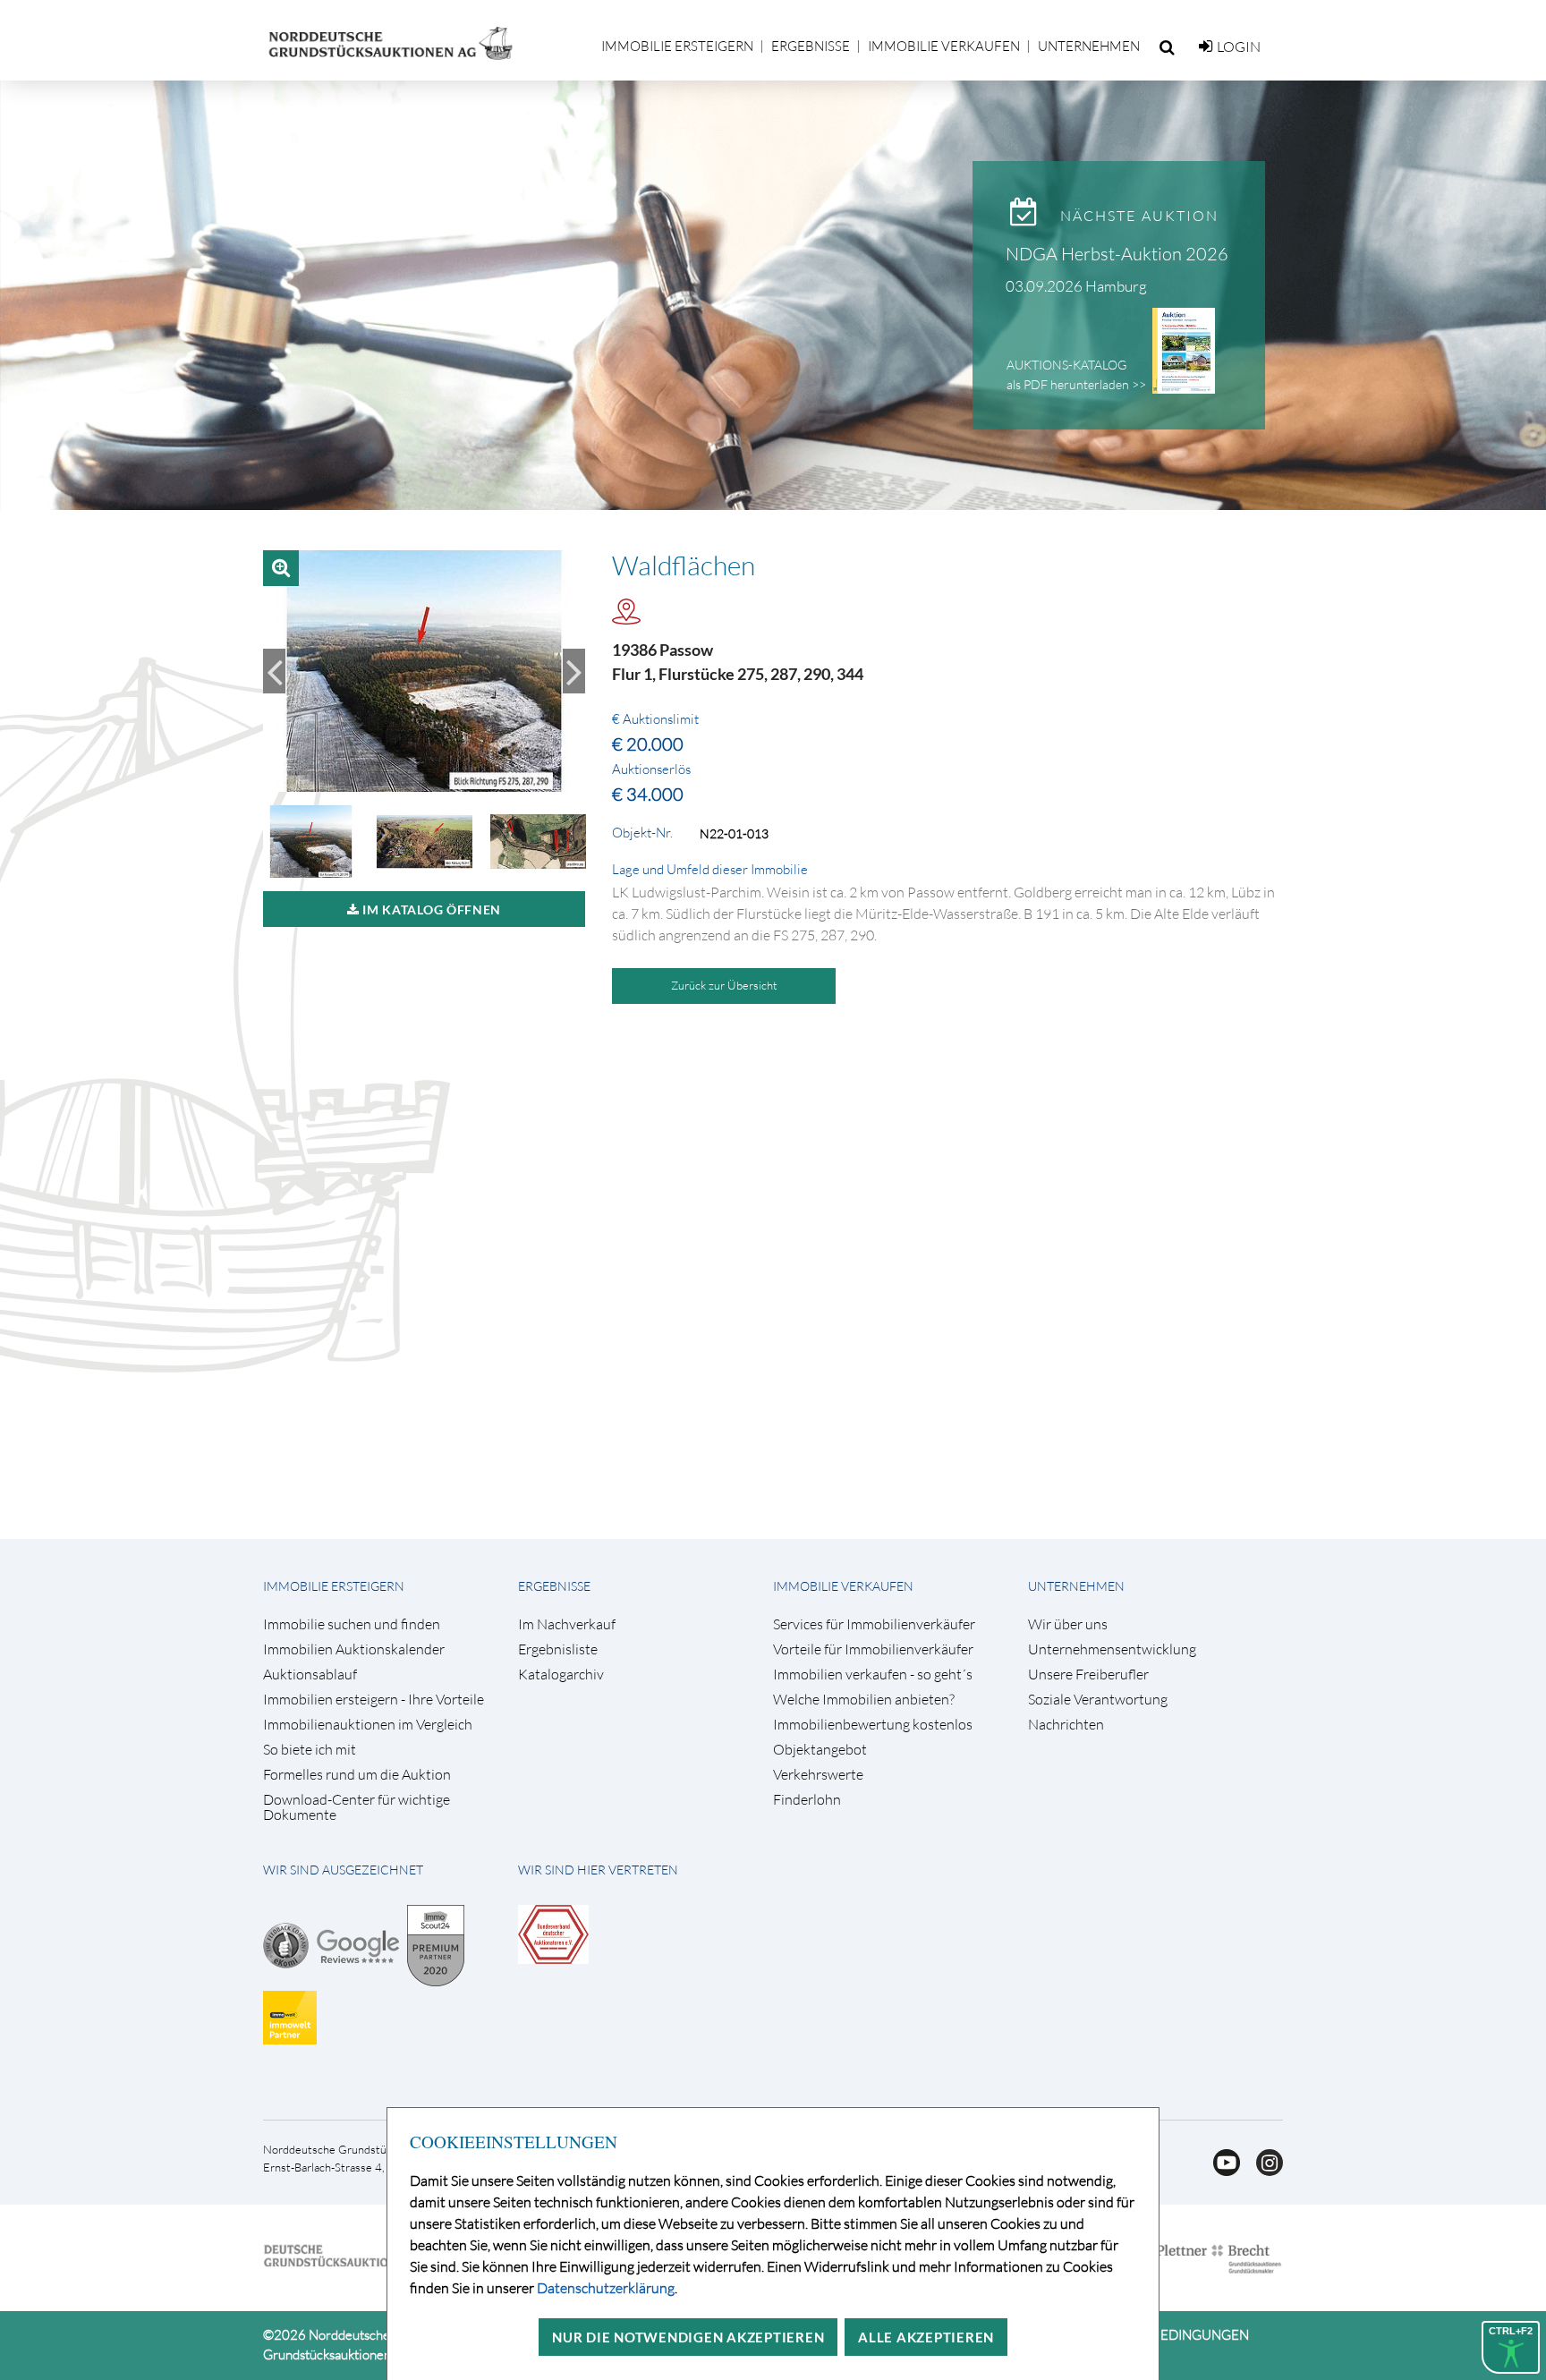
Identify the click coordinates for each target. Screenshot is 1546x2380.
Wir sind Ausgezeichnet (343, 1870)
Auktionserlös (651, 769)
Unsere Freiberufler (1088, 1674)
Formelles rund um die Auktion (357, 1775)
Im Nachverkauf (567, 1624)
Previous (274, 671)
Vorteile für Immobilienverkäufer (873, 1649)
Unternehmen (1089, 46)
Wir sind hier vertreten (598, 1870)
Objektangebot (820, 1750)
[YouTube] (1221, 2171)
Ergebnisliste (558, 1649)
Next (574, 671)
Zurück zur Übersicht (724, 985)
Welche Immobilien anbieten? (864, 1700)
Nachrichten (1066, 1725)
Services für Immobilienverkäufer (874, 1624)
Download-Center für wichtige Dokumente (357, 1807)
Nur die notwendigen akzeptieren (688, 2337)
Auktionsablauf (310, 1674)
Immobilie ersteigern (677, 46)
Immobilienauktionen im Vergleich (368, 1725)
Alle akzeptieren (926, 2337)
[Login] (1206, 47)
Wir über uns (1068, 1624)
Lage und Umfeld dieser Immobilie (710, 870)
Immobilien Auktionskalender (354, 1649)
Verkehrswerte (818, 1775)
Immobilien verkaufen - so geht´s (873, 1674)
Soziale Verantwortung (1098, 1700)
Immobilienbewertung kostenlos (873, 1725)
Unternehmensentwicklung (1112, 1649)
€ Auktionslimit (655, 719)
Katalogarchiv (561, 1674)
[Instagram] (1263, 2171)
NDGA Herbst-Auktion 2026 (1117, 254)
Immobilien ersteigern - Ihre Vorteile (374, 1700)
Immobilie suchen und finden (352, 1624)
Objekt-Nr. (642, 833)
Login (1239, 47)
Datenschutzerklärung (606, 2288)
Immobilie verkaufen (944, 46)
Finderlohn (807, 1800)
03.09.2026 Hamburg (1076, 286)
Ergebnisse (811, 46)
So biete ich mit (310, 1750)
